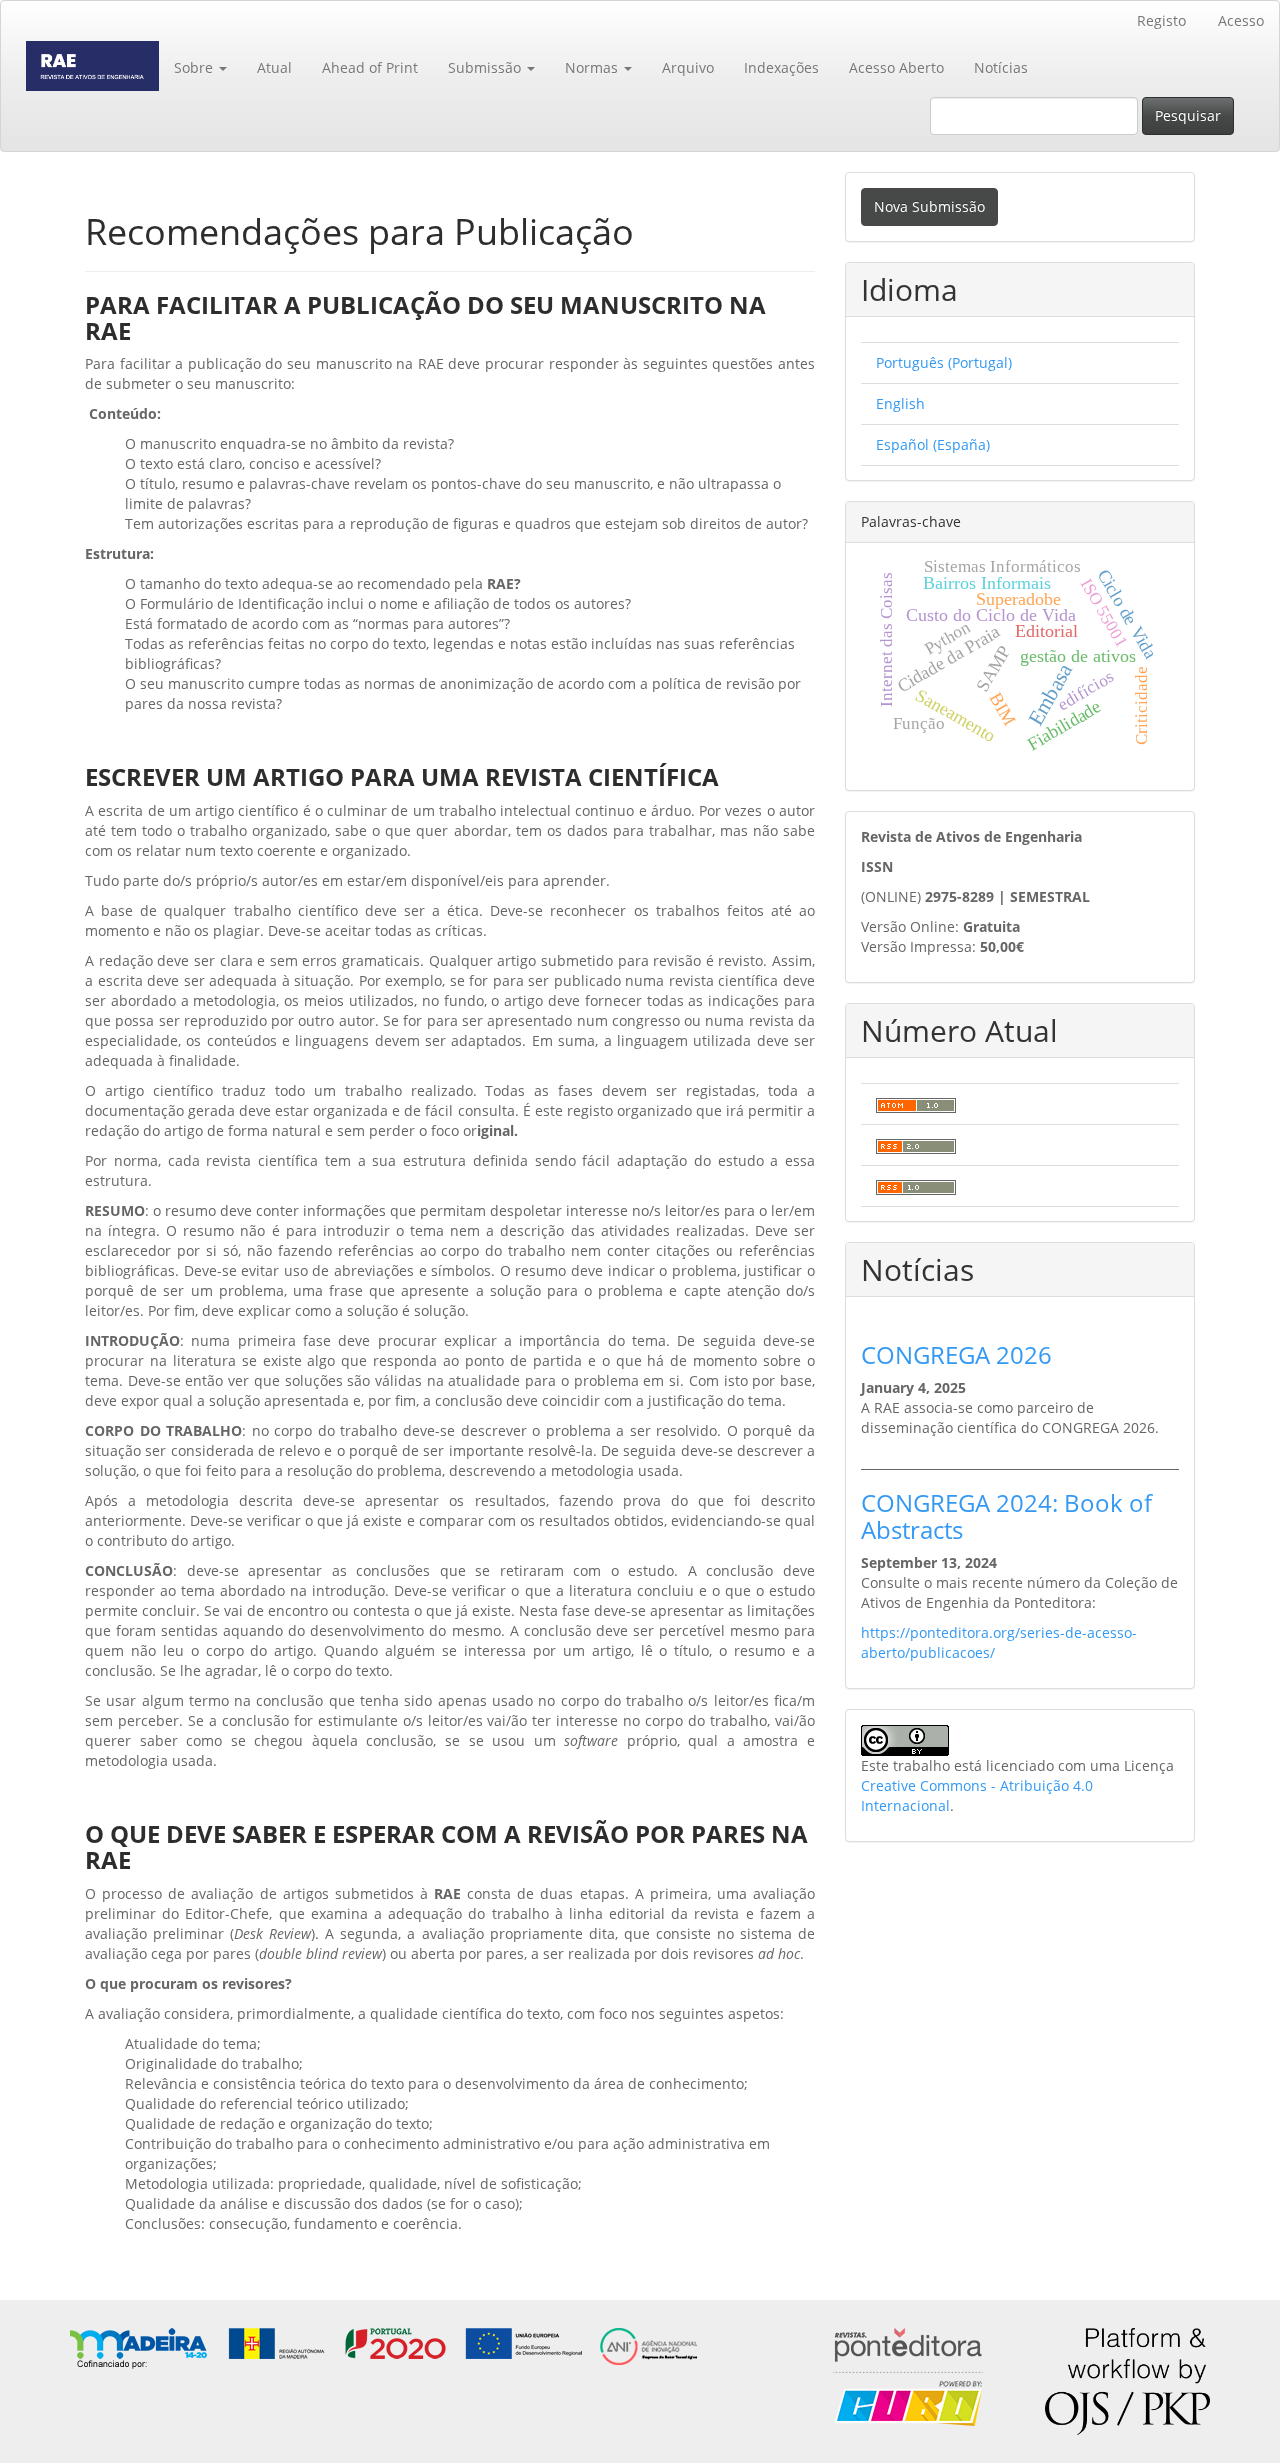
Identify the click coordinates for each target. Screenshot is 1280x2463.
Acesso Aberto (896, 67)
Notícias (1001, 67)
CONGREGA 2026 (956, 1354)
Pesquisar (1188, 115)
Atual (274, 67)
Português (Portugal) (944, 362)
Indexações (781, 67)
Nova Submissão (929, 206)
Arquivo (688, 67)
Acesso (1241, 20)
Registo (1161, 20)
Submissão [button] (486, 67)
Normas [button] (593, 67)
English (900, 403)
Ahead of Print (370, 67)
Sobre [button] (195, 67)
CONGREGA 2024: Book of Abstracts (1006, 1515)
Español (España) (933, 444)
